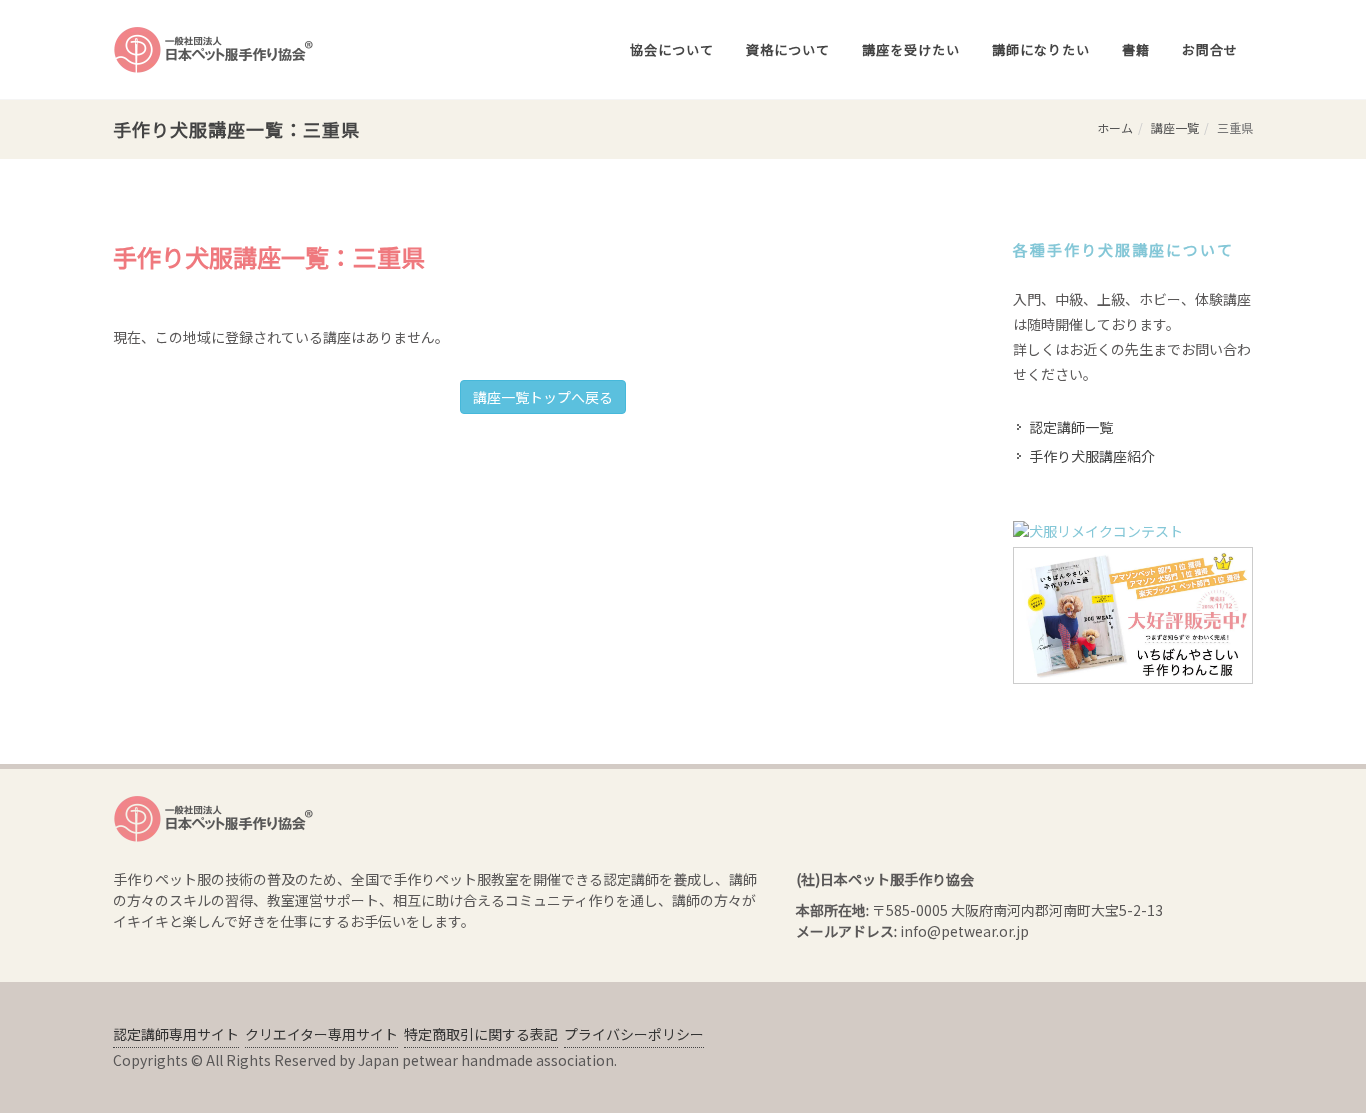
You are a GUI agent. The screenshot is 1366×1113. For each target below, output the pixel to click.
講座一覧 (1175, 127)
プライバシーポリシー (634, 1034)
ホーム (1115, 127)
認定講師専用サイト (176, 1034)
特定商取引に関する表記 (481, 1034)
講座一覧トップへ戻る (543, 397)
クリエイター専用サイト (321, 1034)
